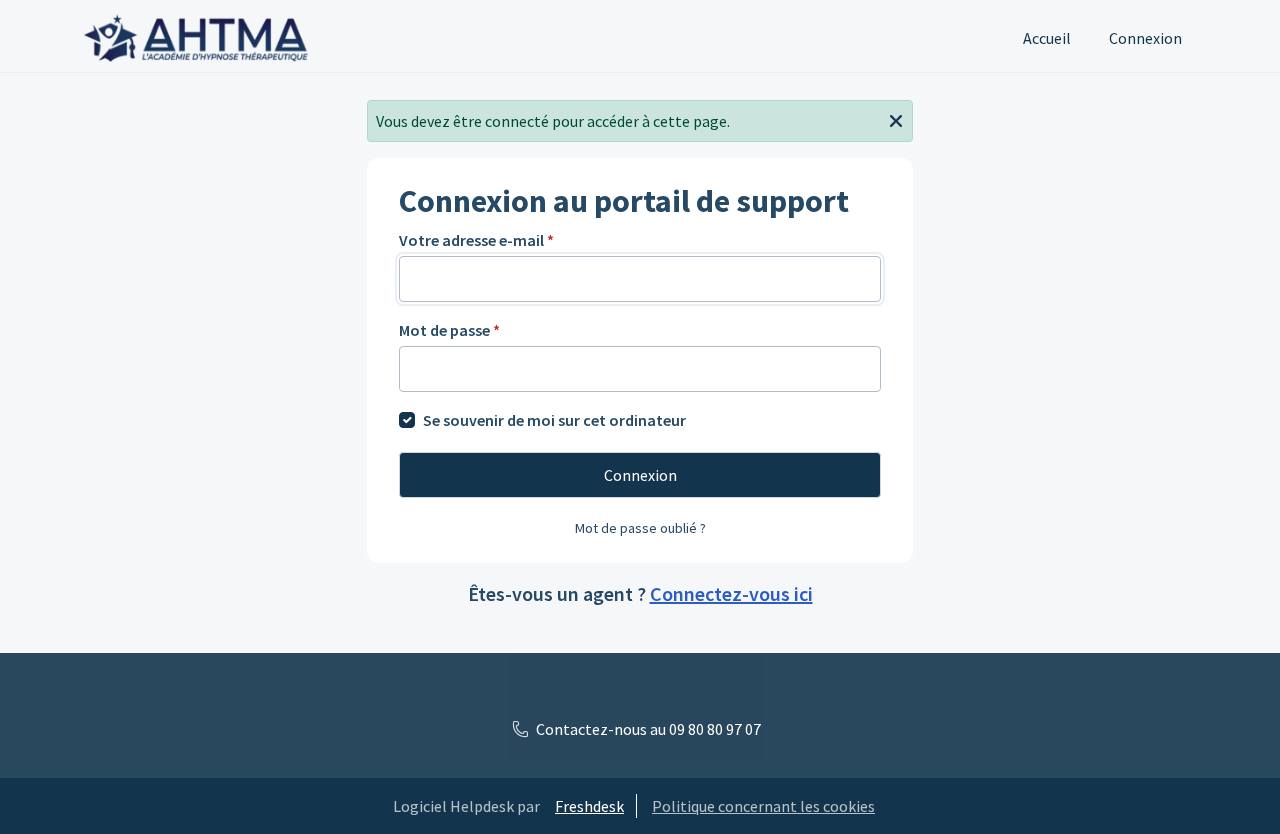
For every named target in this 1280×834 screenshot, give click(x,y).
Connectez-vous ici (731, 593)
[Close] (896, 119)
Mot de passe (449, 330)
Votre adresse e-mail (476, 240)
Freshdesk (589, 806)
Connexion (1145, 38)
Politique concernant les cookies (763, 806)
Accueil (1047, 38)
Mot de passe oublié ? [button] (640, 528)
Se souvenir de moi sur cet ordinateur (554, 420)
